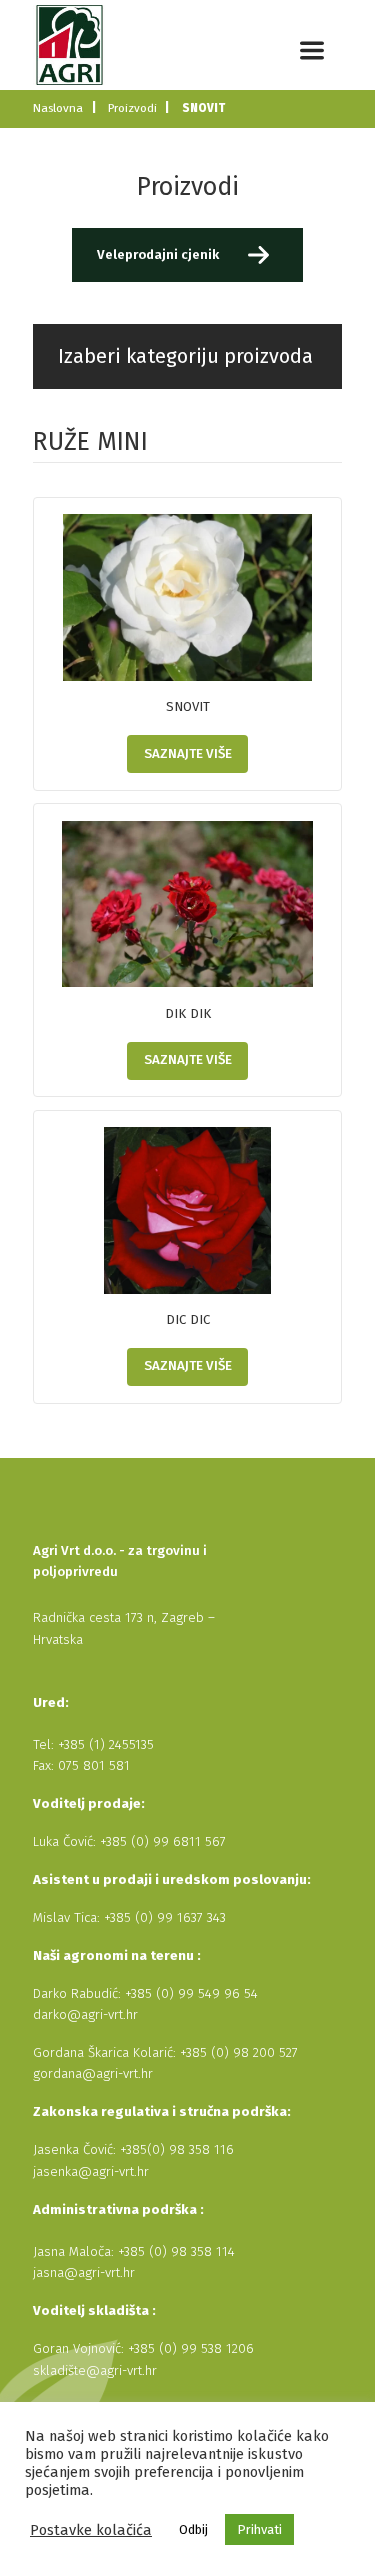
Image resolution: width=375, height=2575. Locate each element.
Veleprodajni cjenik (158, 255)
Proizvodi (132, 108)
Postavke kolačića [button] (91, 2530)
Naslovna (58, 108)
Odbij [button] (193, 2529)
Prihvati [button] (259, 2529)
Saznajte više (188, 754)
